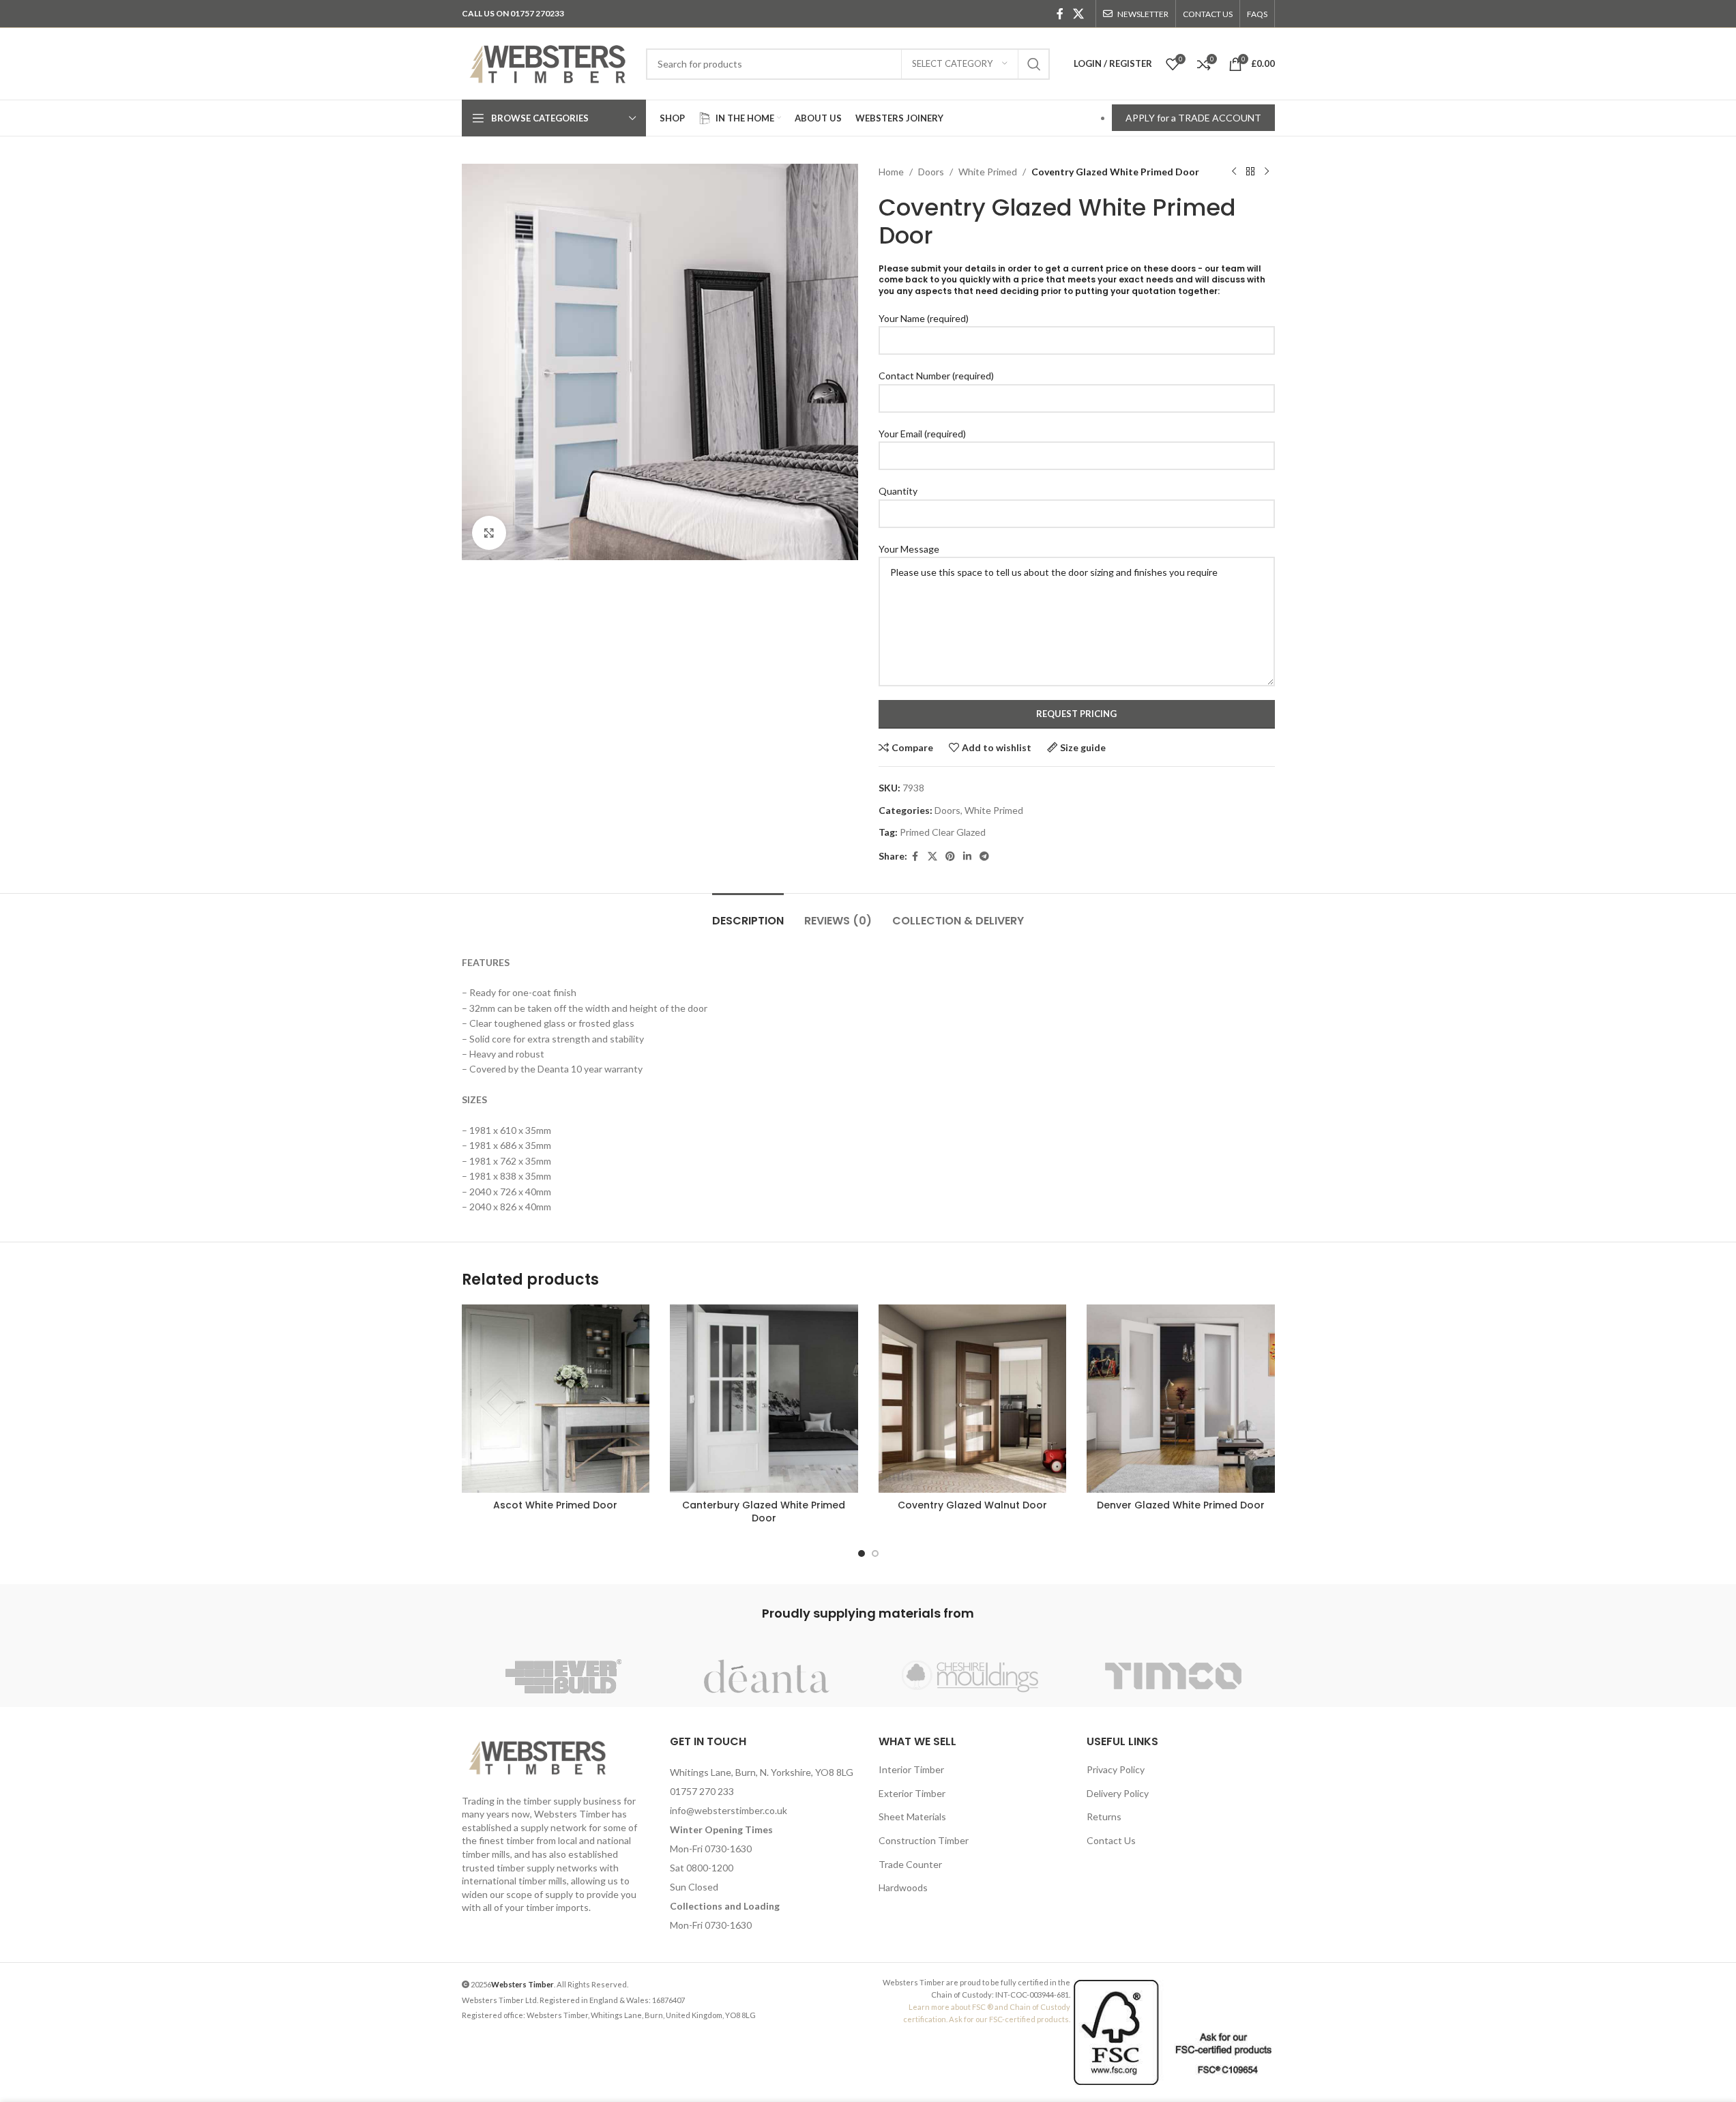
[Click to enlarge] (489, 533)
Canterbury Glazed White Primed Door (764, 1512)
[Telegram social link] (984, 857)
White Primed (988, 172)
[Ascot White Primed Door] (556, 1399)
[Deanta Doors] (767, 1676)
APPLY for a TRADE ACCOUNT (1193, 118)
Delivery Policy (1118, 1793)
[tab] (748, 914)
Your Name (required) (924, 318)
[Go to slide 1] (862, 1553)
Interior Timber (911, 1769)
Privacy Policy (1116, 1769)
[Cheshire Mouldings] (970, 1676)
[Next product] (1267, 172)
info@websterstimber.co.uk (729, 1810)
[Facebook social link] (1060, 14)
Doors (931, 172)
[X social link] (1078, 14)
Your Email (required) (922, 434)
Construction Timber (924, 1840)
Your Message (909, 549)
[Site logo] (547, 62)
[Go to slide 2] (875, 1553)
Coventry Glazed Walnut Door (972, 1505)
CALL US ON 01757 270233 (513, 13)
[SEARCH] (1034, 64)
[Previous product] (1234, 172)
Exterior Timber (912, 1793)
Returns (1104, 1816)
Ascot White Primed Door (555, 1505)
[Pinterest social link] (950, 857)
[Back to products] (1250, 172)
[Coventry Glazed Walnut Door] (973, 1399)
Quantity (898, 491)
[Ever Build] (563, 1676)
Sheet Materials (912, 1816)
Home (891, 172)
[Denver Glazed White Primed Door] (1181, 1399)
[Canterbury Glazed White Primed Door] (764, 1399)
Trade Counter (910, 1864)
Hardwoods (903, 1887)
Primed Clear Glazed (943, 832)
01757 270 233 (702, 1791)
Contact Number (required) (936, 376)
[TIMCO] (1173, 1676)
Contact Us (1111, 1840)
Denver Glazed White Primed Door (1181, 1505)
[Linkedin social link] (967, 857)
